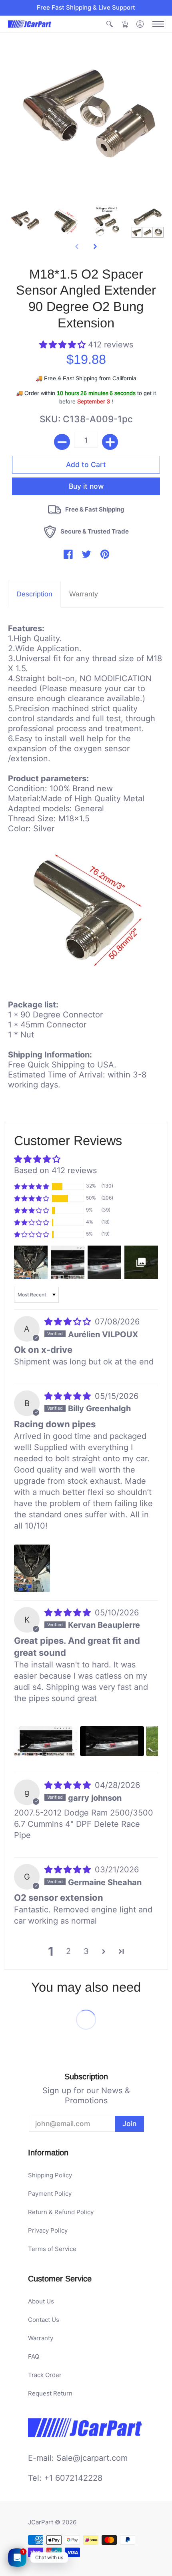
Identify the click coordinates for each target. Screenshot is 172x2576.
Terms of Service (52, 2249)
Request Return (50, 2393)
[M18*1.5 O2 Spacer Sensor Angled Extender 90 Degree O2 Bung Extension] (25, 222)
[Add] (110, 442)
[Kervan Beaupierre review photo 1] (46, 1741)
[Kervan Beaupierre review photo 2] (112, 1741)
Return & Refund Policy (61, 2212)
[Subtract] (62, 442)
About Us (41, 2301)
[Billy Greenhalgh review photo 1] (32, 1569)
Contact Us (44, 2320)
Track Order (45, 2375)
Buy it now (86, 486)
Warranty (41, 2338)
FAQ (34, 2356)
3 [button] (86, 1951)
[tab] (34, 594)
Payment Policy (50, 2194)
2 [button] (68, 1951)
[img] (69, 1322)
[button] (110, 24)
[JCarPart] (30, 24)
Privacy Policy (48, 2230)
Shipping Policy (50, 2175)
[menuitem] (110, 24)
